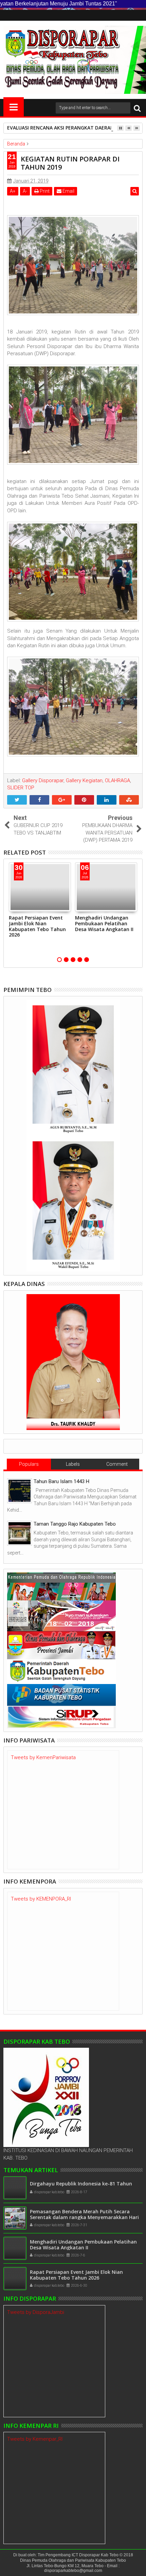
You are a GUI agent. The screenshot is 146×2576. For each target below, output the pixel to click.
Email (68, 191)
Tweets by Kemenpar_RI (35, 2439)
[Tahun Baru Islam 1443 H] (20, 1491)
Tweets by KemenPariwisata (43, 1757)
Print (44, 191)
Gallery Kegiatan (84, 780)
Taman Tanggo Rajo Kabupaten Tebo (75, 1524)
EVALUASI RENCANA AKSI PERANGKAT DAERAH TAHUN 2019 (76, 128)
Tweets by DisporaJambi (36, 2312)
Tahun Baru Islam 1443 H (61, 1481)
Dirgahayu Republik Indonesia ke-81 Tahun (81, 2184)
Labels (73, 1464)
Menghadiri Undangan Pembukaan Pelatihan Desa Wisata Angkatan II (104, 923)
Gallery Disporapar (43, 780)
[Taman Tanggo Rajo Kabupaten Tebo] (20, 1533)
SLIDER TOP (21, 788)
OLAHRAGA (117, 780)
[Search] (137, 108)
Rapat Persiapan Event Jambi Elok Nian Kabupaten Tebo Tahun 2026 (37, 926)
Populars (29, 1464)
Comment (117, 1464)
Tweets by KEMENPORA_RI (41, 1899)
